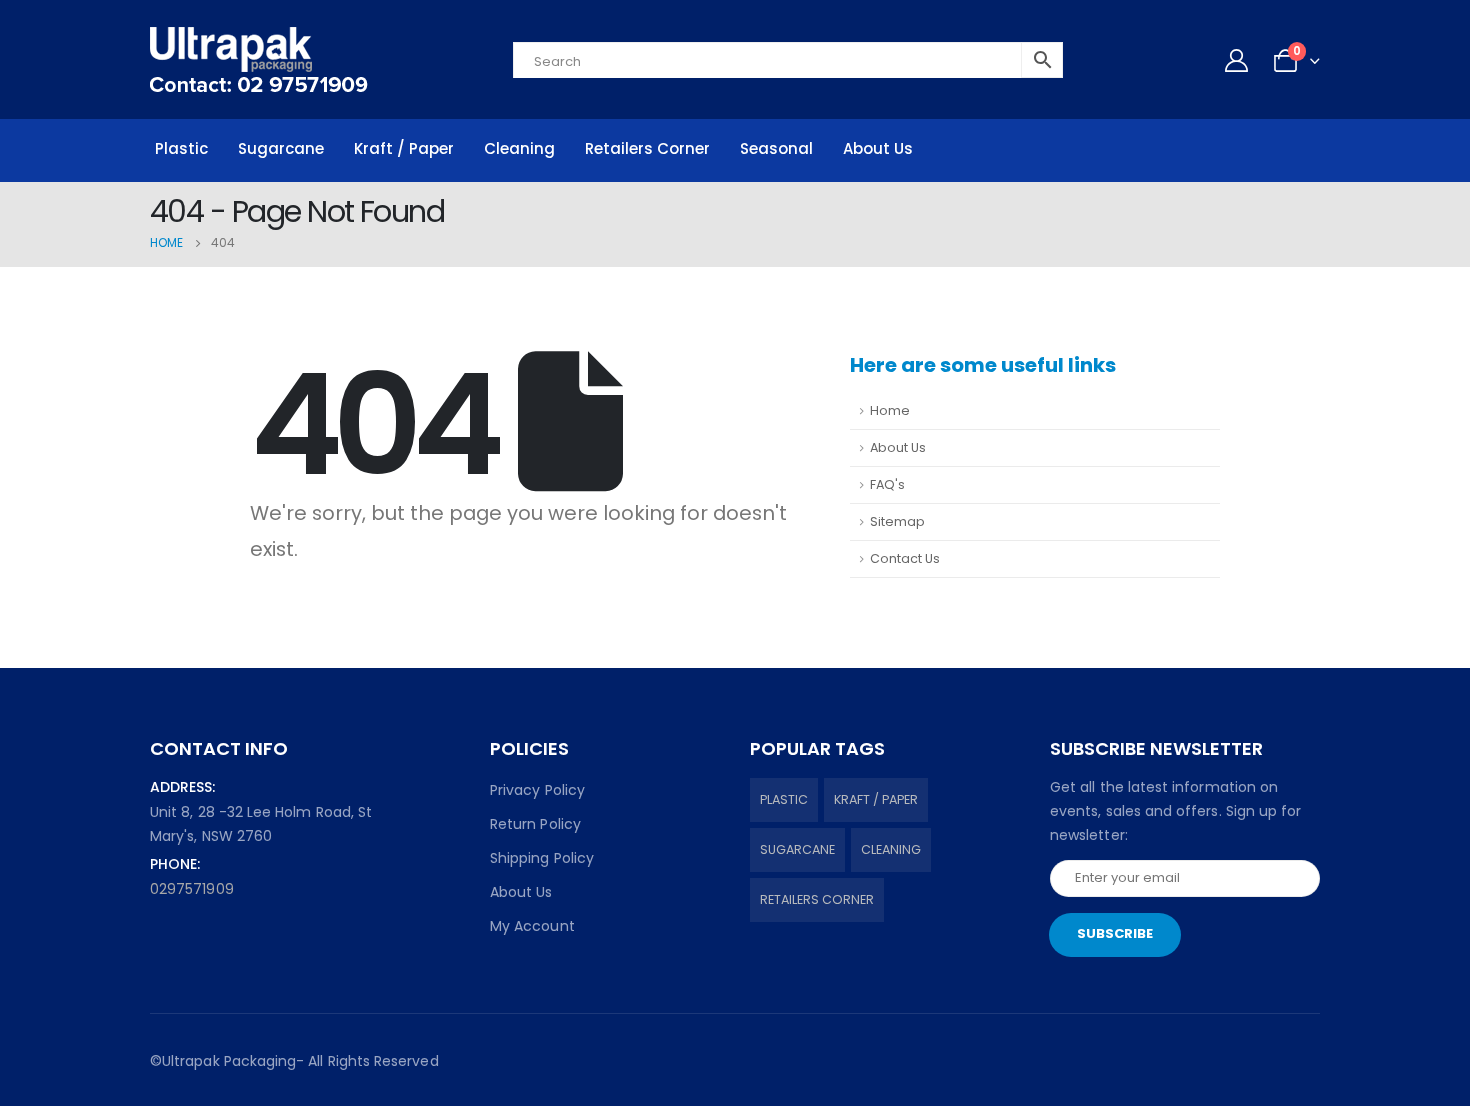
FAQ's (887, 484)
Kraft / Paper (404, 148)
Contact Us (905, 558)
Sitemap (897, 521)
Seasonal (776, 148)
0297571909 (192, 889)
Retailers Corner (647, 148)
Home (890, 410)
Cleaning (519, 148)
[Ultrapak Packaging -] (259, 59)
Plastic (181, 148)
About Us (878, 148)
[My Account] (1236, 60)
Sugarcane (281, 148)
